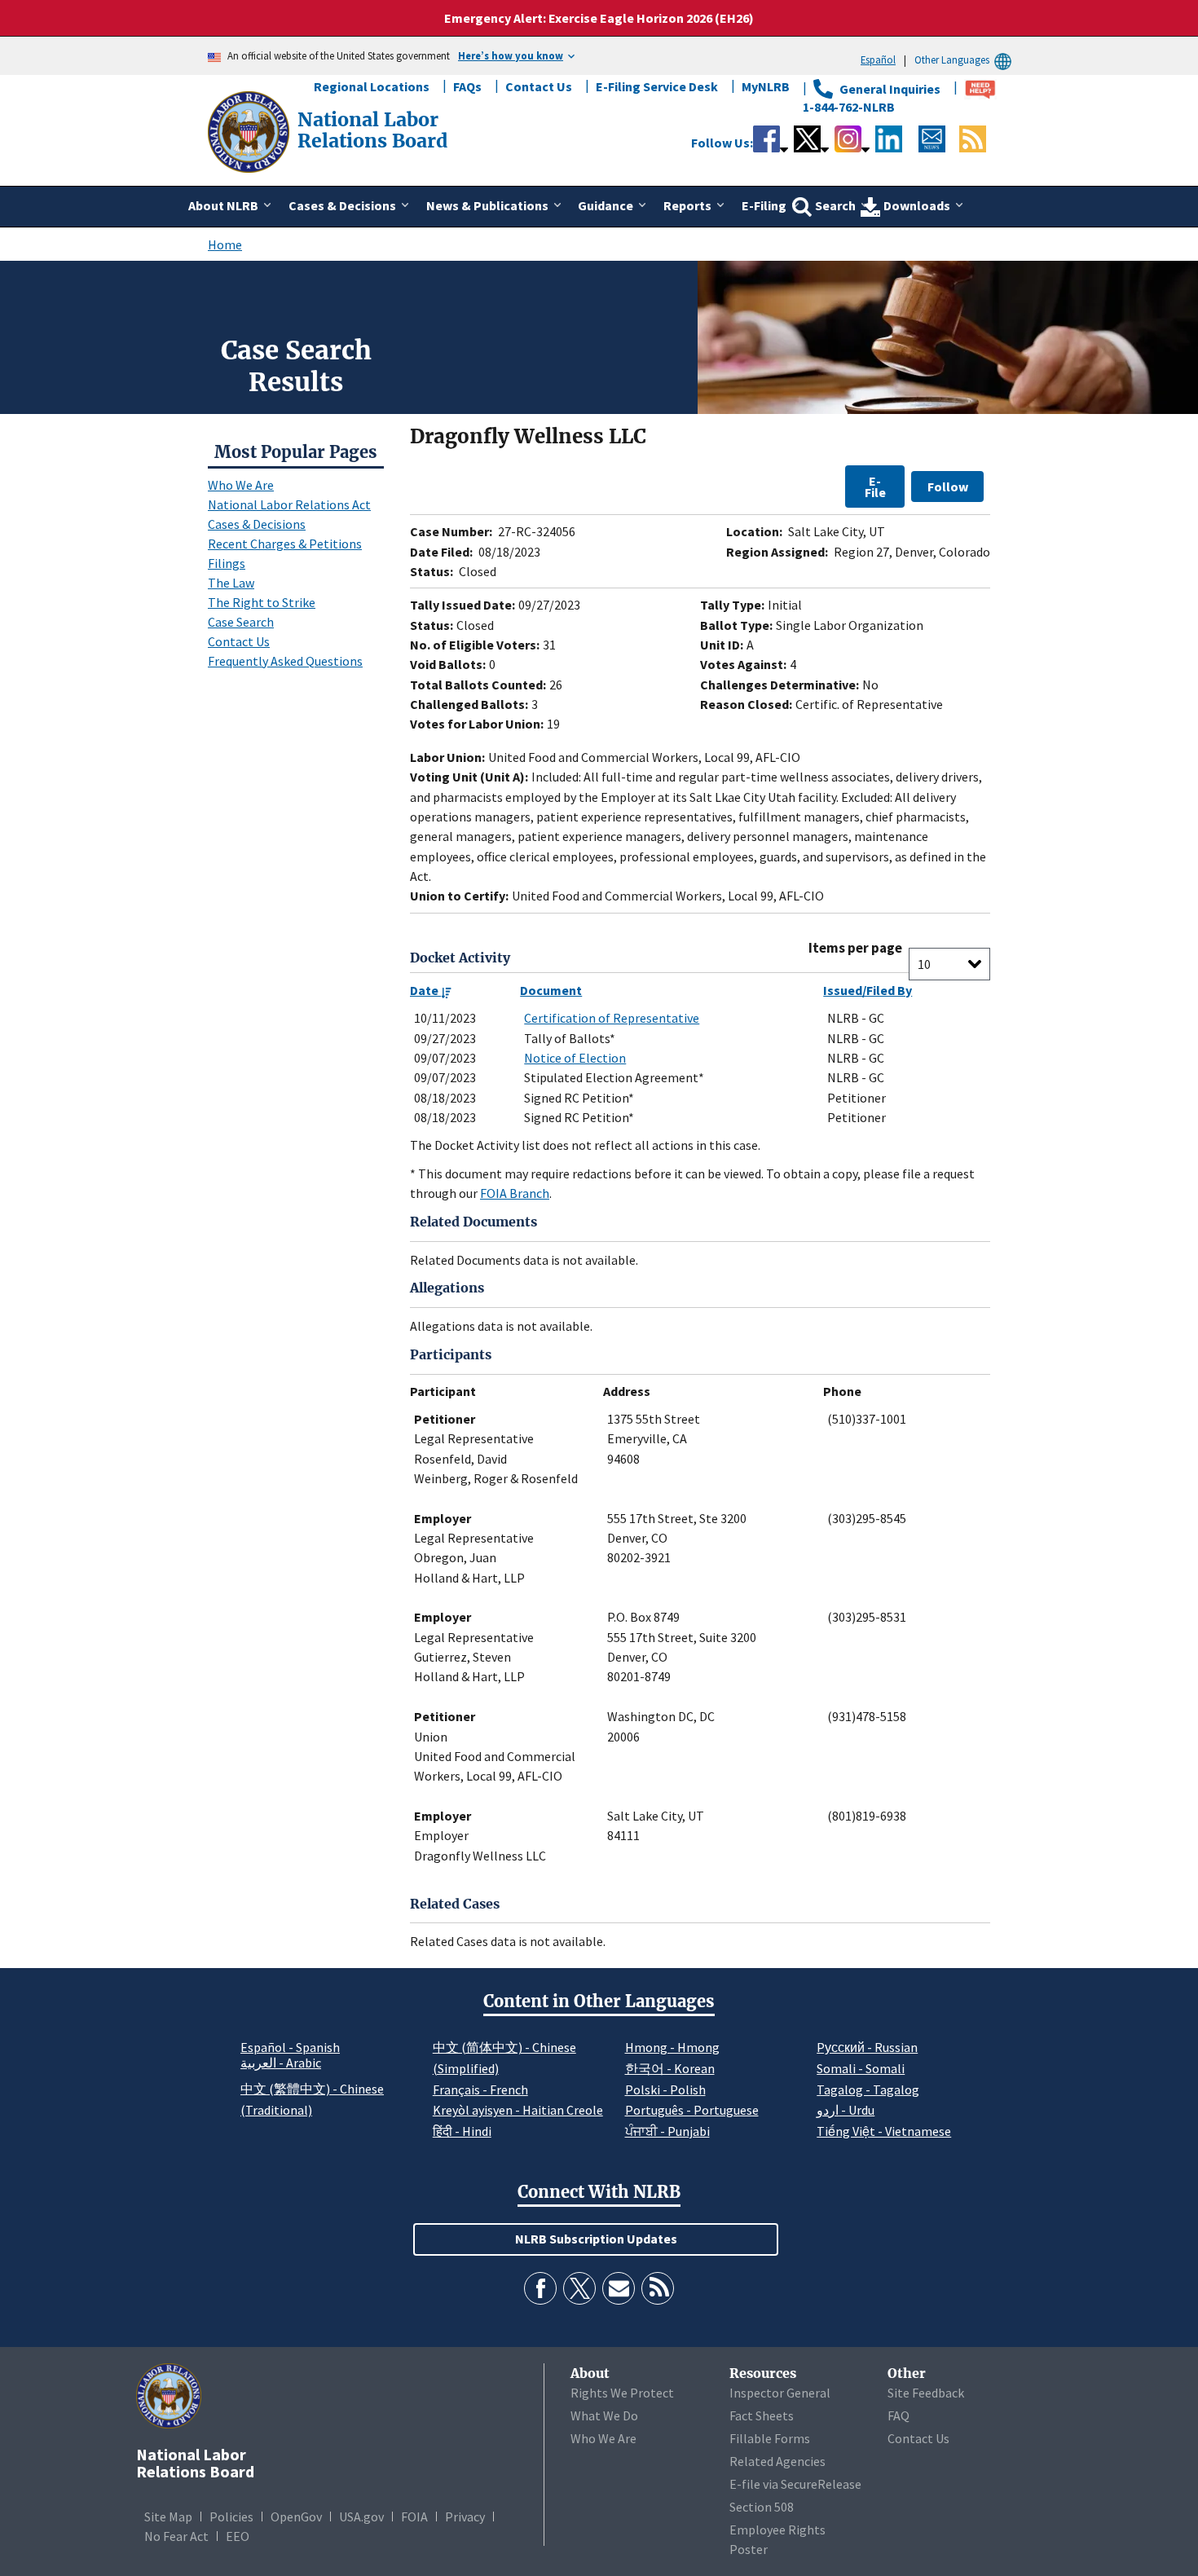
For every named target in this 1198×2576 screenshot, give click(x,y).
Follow (948, 487)
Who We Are (241, 485)
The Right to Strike (262, 602)
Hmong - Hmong (672, 2047)
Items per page (855, 948)
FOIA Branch (515, 1193)
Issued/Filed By (868, 990)
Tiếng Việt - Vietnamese (884, 2131)
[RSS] (658, 2288)
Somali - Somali (861, 2068)
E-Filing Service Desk (657, 86)
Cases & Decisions (257, 524)
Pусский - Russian (867, 2047)
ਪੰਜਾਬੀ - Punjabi (667, 2131)
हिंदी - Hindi (462, 2131)
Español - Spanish (290, 2047)
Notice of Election (575, 1058)
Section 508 (762, 2507)
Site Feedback (926, 2393)
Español (878, 59)
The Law (231, 583)
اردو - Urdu (846, 2110)
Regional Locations (372, 86)
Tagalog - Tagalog (868, 2089)
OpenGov (296, 2517)
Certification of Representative (612, 1018)
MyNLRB (766, 86)
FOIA (414, 2517)
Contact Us (539, 86)
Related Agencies (777, 2461)
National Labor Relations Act (289, 504)
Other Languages (952, 59)
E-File (875, 487)
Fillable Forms (770, 2438)
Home (225, 244)
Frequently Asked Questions (285, 661)
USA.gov (361, 2517)
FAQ (898, 2415)
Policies (231, 2517)
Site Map (168, 2517)
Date (425, 990)
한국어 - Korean (670, 2068)
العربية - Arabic (281, 2063)
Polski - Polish (665, 2089)
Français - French (480, 2089)
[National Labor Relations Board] (250, 130)
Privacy (465, 2517)
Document (551, 990)
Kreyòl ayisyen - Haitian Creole (518, 2110)
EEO (238, 2536)
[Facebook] (540, 2288)
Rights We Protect (622, 2393)
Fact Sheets (762, 2415)
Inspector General (780, 2393)
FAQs (467, 86)
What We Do (604, 2415)
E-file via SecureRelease (795, 2484)
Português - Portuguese (692, 2110)
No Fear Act (176, 2536)
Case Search (241, 622)
